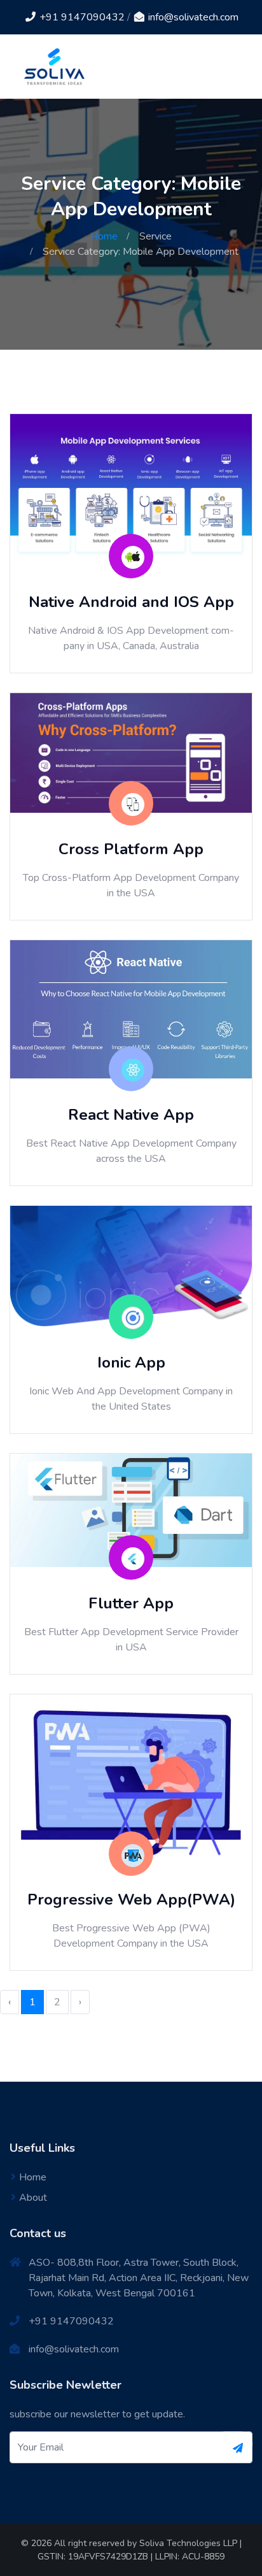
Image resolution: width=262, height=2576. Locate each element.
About (33, 2198)
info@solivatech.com (192, 17)
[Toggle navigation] (235, 67)
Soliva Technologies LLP (188, 2543)
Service (155, 236)
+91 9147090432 (81, 17)
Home (104, 236)
